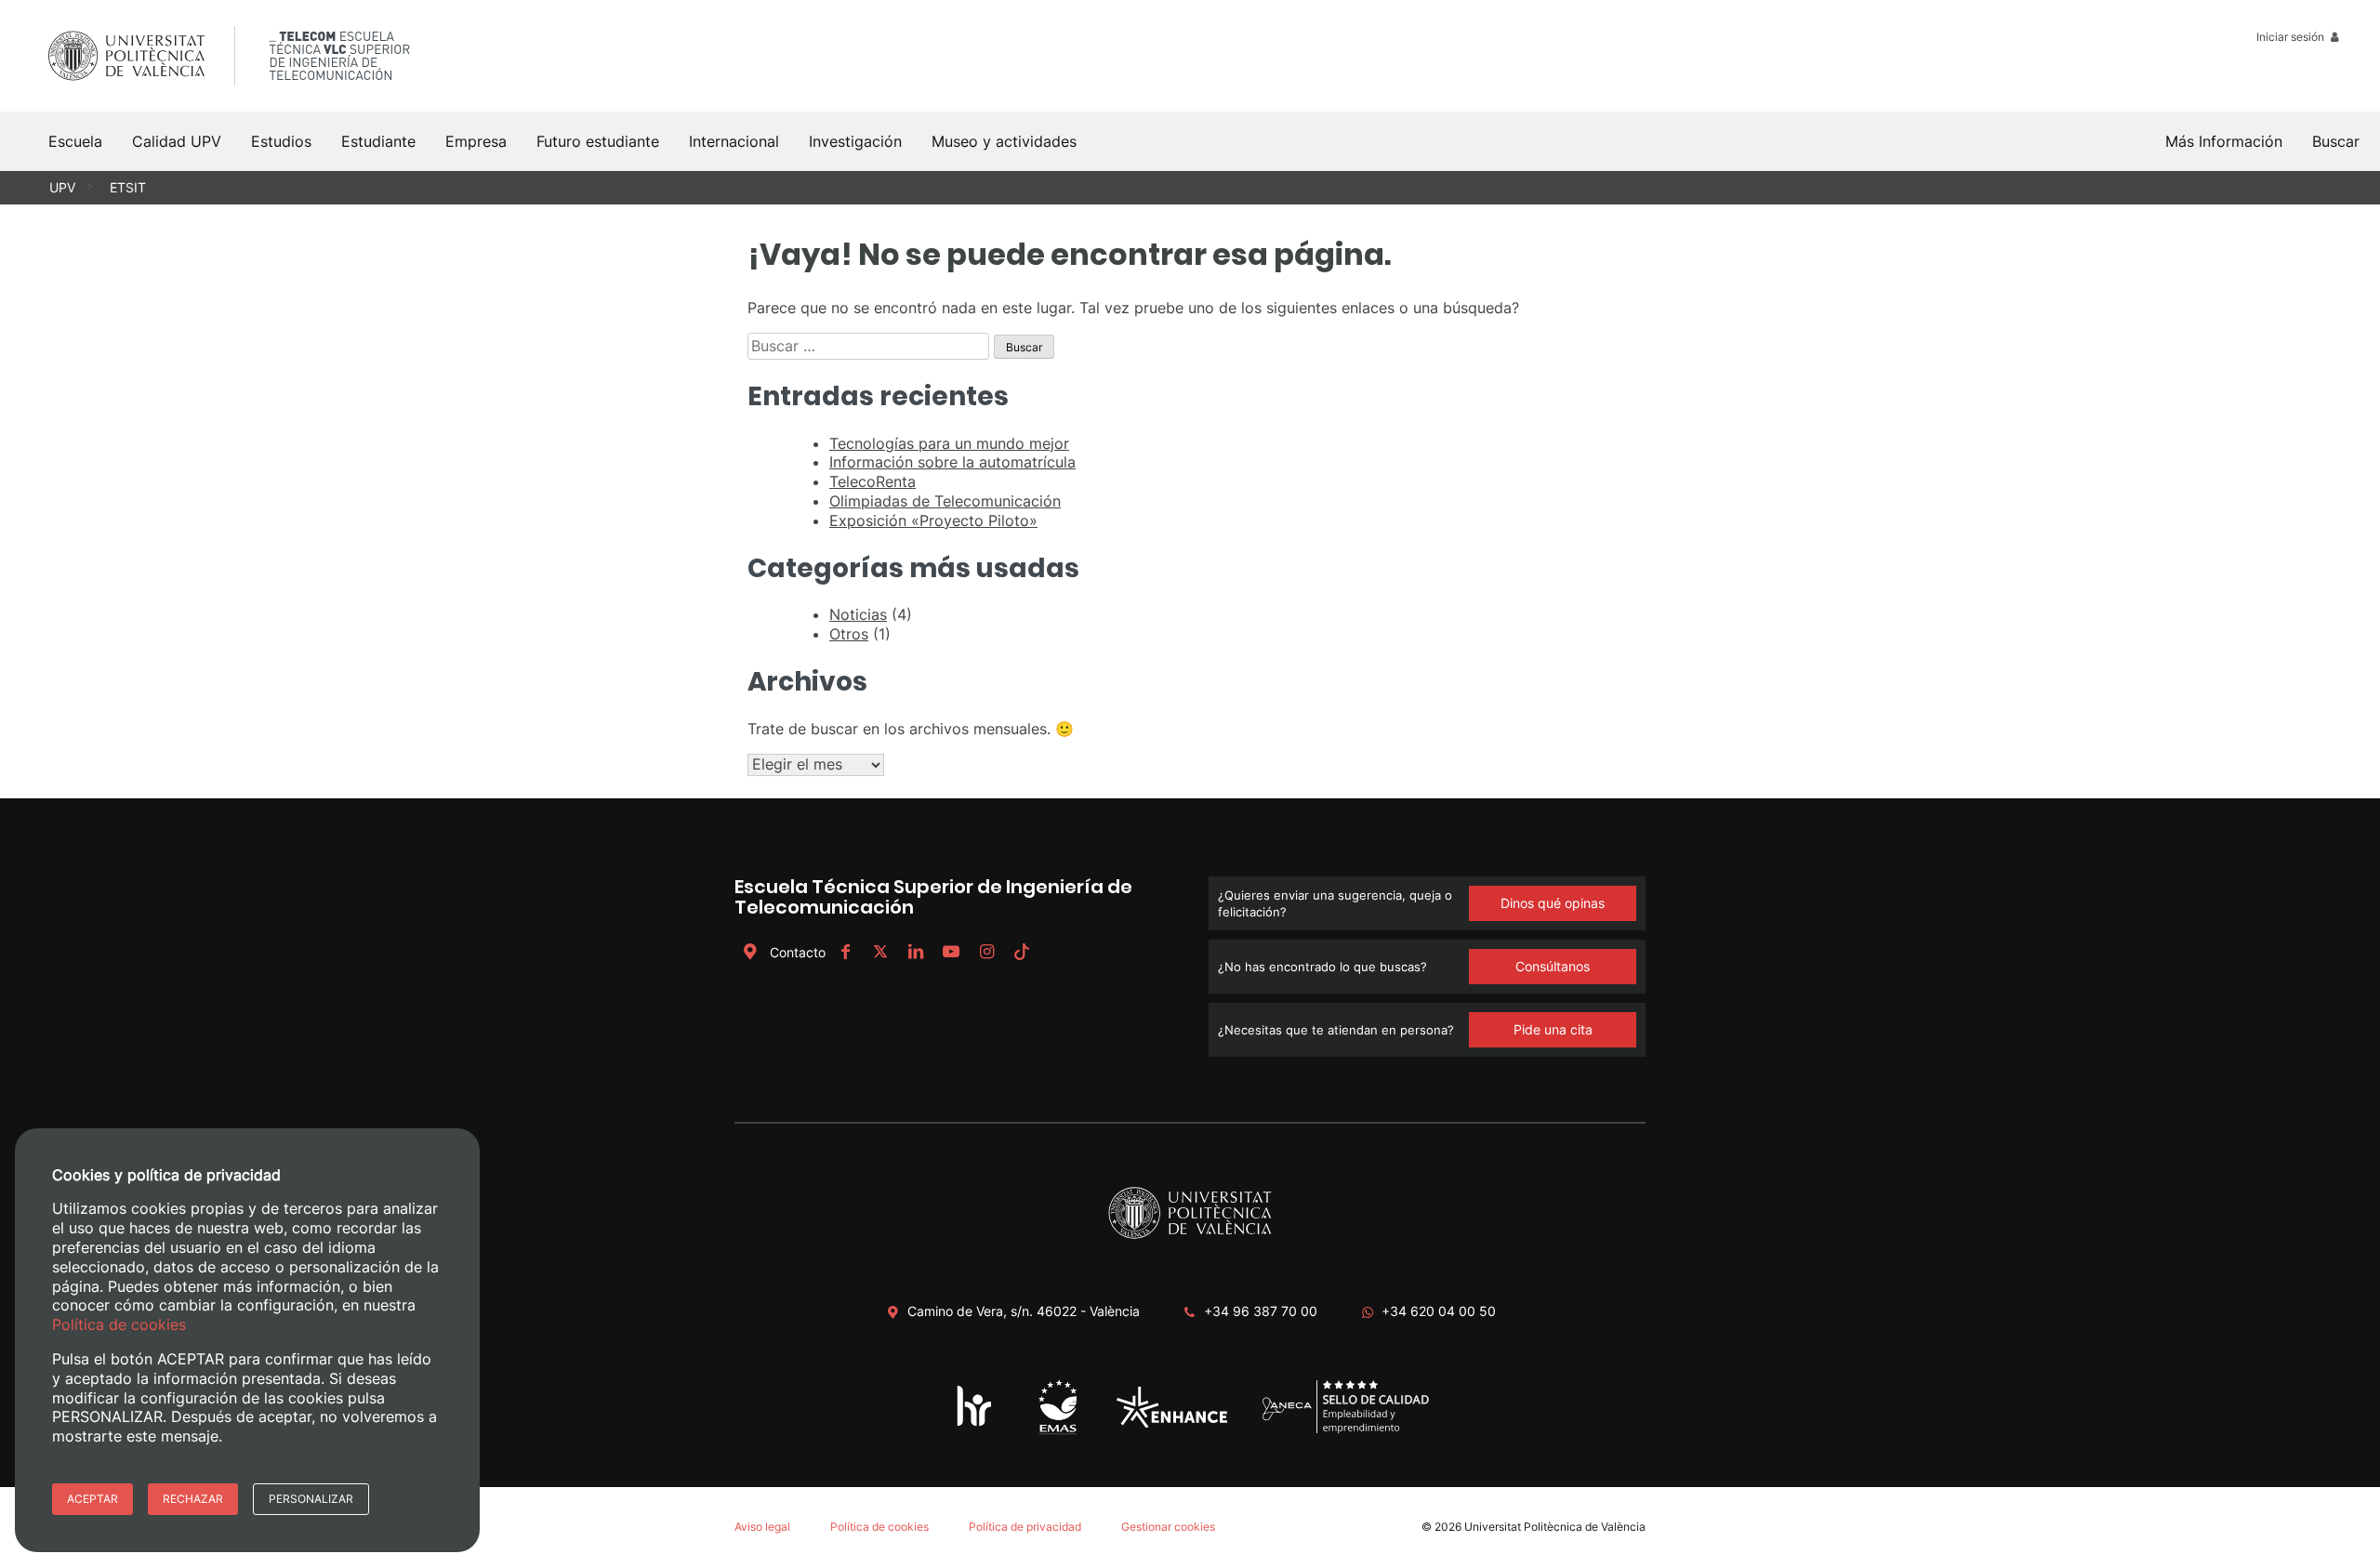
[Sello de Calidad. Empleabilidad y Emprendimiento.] (1346, 1431)
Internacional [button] (734, 141)
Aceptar (93, 1499)
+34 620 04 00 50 (1439, 1311)
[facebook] (845, 952)
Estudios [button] (281, 141)
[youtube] (951, 952)
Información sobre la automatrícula (952, 462)
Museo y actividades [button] (1004, 141)
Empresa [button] (476, 141)
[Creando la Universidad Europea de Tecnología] (1172, 1423)
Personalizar (311, 1499)
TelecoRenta (873, 481)
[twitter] (880, 952)
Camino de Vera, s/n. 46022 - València (1024, 1311)
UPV (62, 187)
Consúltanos (1553, 966)
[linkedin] (916, 952)
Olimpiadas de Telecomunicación (945, 501)
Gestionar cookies (1168, 1527)
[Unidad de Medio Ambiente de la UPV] (1058, 1434)
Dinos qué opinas (1553, 903)
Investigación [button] (855, 141)
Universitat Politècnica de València (1555, 1527)
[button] (2336, 141)
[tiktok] (1022, 952)
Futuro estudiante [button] (598, 141)
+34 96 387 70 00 (1261, 1311)
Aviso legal (762, 1527)
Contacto (798, 952)
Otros (849, 634)
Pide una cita (1553, 1029)
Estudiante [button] (378, 141)
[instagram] (986, 952)
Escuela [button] (75, 141)
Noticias (858, 614)
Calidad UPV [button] (177, 141)
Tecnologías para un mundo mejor (949, 443)
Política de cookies (879, 1527)
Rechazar (193, 1499)
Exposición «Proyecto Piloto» (933, 520)
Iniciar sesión (2292, 37)
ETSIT (128, 187)
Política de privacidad (1025, 1527)
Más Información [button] (2224, 141)
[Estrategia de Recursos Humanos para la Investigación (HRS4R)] (975, 1425)
